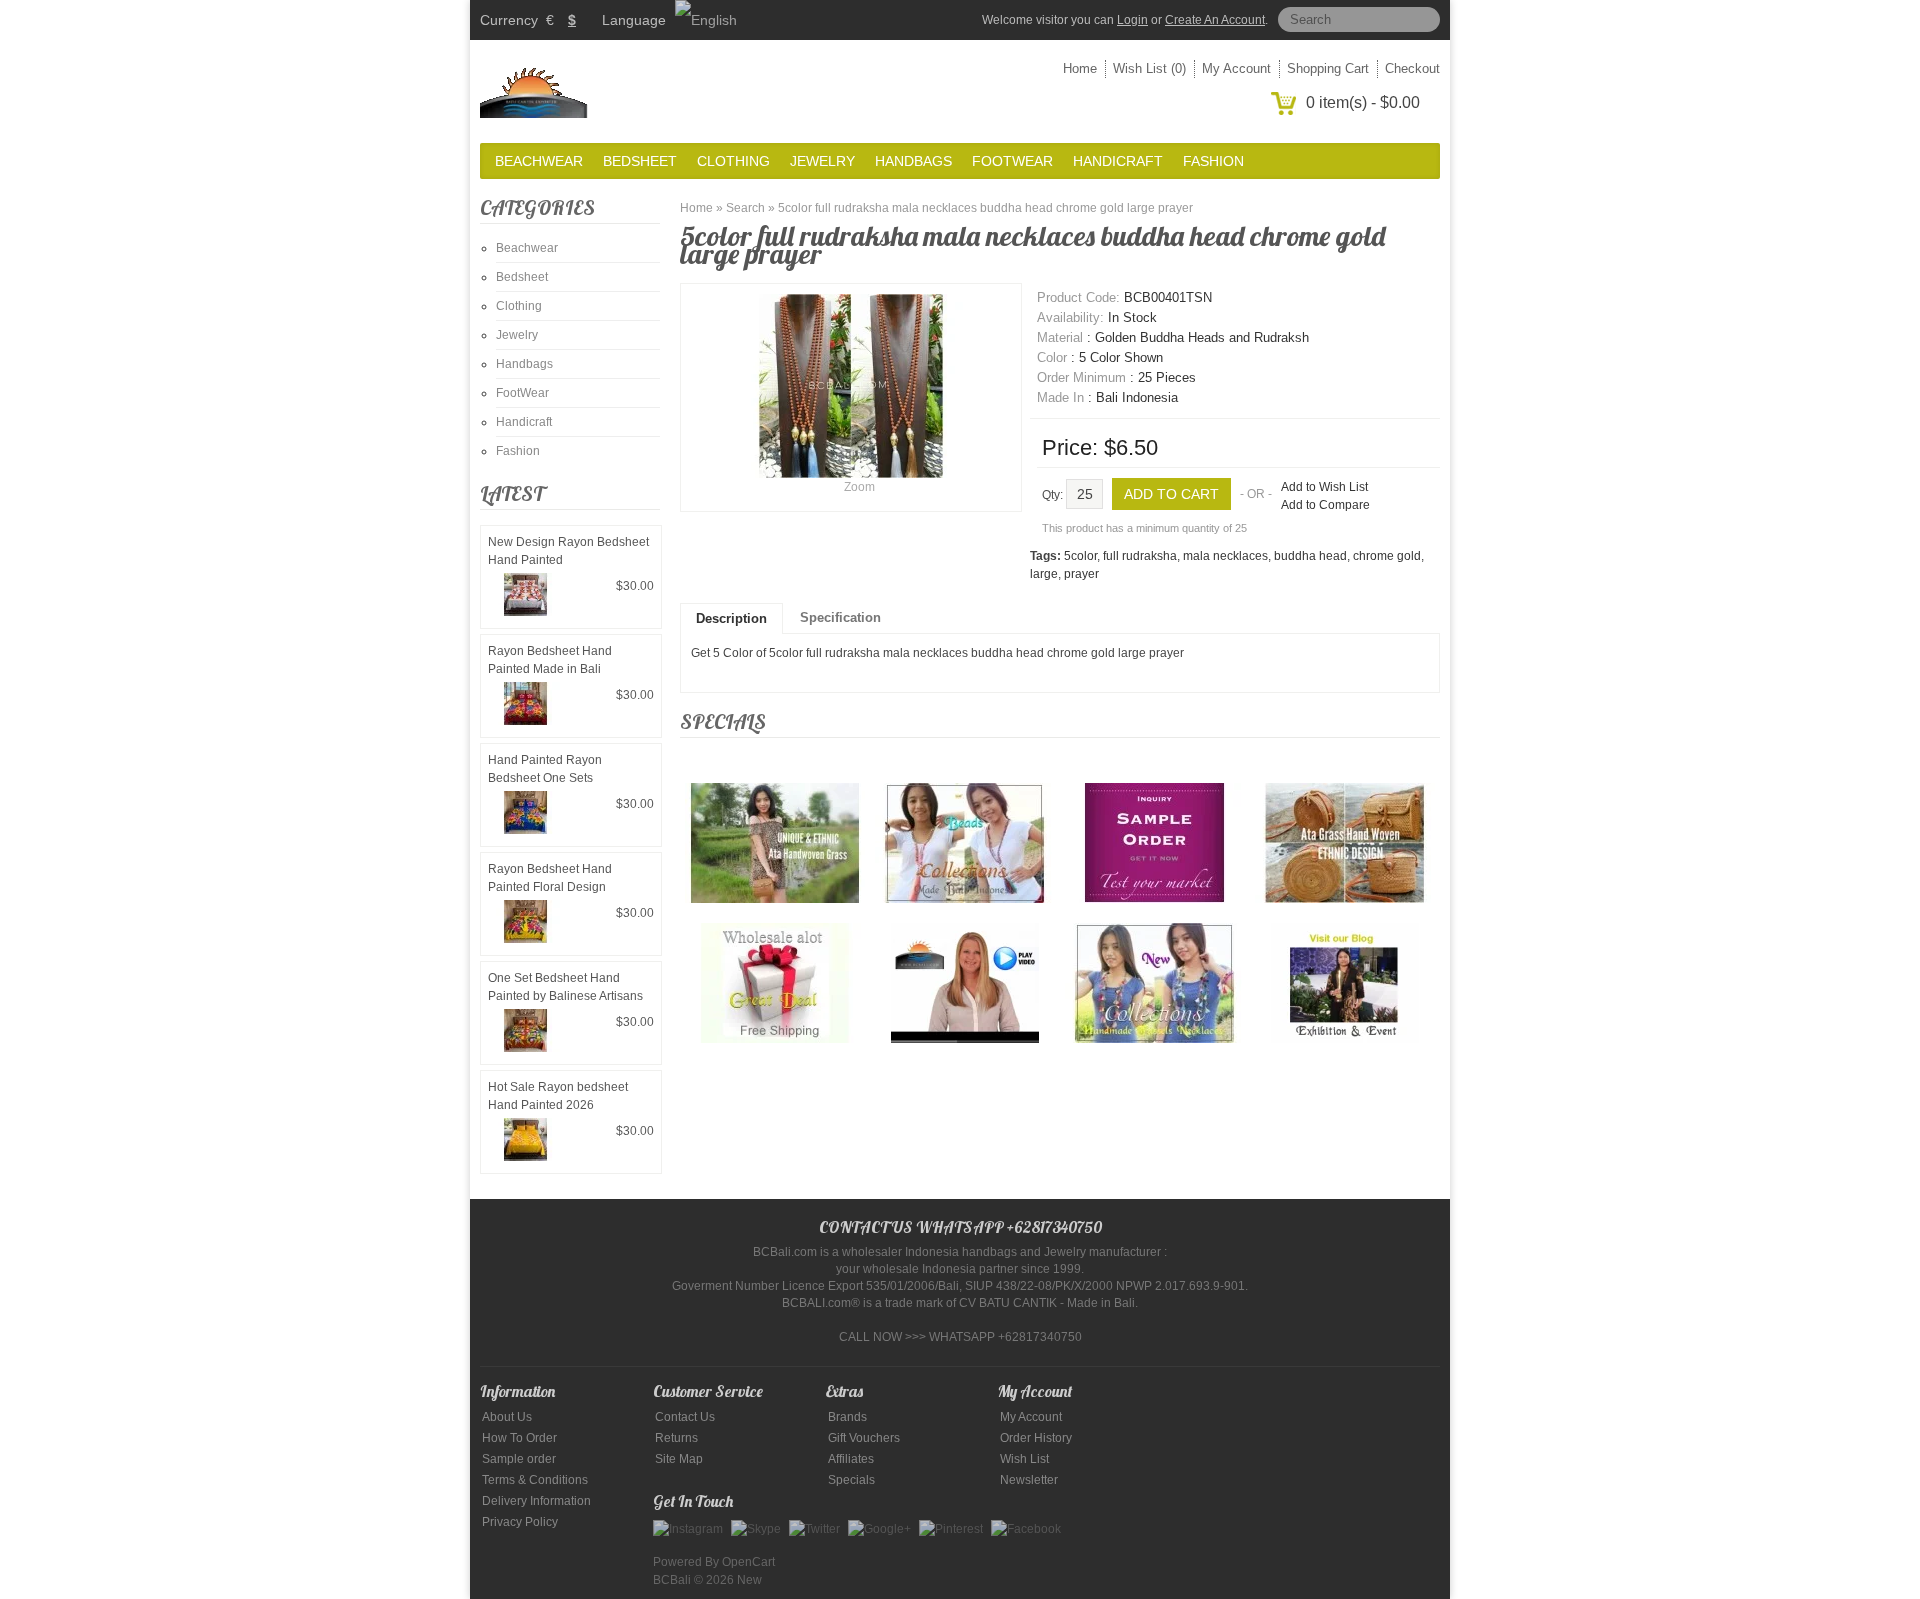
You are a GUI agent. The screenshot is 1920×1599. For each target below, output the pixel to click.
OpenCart (748, 1562)
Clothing (733, 161)
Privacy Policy (520, 1522)
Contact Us (685, 1417)
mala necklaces (1225, 556)
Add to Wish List (1324, 487)
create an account (1215, 20)
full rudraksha (1140, 556)
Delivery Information (536, 1501)
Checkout (1412, 68)
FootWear (1012, 161)
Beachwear (539, 161)
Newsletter (1029, 1480)
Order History (1036, 1438)
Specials (851, 1480)
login (1132, 20)
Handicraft (1118, 161)
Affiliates (851, 1459)
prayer (1081, 574)
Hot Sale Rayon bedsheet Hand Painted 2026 (558, 1096)
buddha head (1310, 556)
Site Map (679, 1459)
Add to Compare (1325, 505)
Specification (840, 617)
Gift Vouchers (864, 1438)
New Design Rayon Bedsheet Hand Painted (568, 551)
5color (1080, 556)
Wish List (1024, 1459)
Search (745, 208)
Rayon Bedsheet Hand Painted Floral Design (550, 878)
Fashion (1213, 161)
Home (1080, 68)
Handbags (913, 161)
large (1044, 574)
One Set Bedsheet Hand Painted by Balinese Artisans (565, 987)
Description (731, 618)
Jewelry (822, 161)
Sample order (519, 1459)
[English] (706, 20)
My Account (1236, 68)
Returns (676, 1438)
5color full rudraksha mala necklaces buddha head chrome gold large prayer (985, 208)
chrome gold (1387, 556)
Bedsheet (640, 161)
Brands (847, 1417)
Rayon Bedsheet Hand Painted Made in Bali (550, 660)
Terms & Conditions (535, 1480)
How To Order (519, 1438)
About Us (507, 1417)
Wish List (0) (1149, 68)
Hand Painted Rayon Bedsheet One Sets (545, 769)
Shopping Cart (1328, 68)
